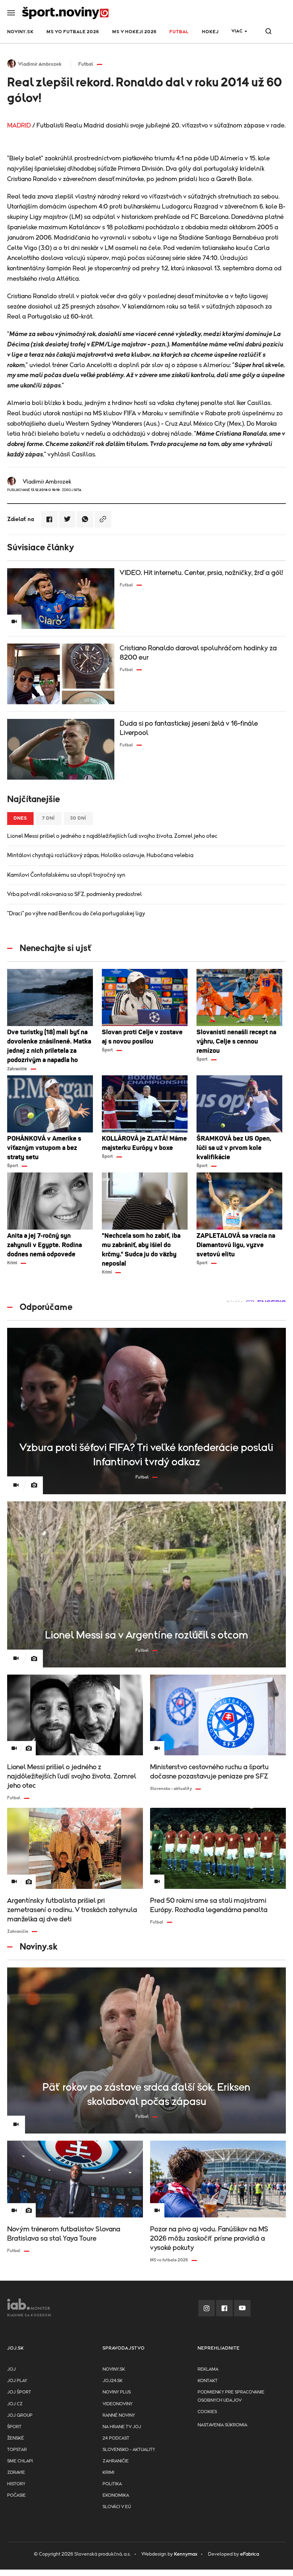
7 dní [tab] (49, 818)
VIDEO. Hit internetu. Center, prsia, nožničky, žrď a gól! (201, 573)
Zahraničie (116, 2461)
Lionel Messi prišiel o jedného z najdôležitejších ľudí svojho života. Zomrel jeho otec (112, 836)
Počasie (16, 2495)
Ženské (16, 2438)
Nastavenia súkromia (222, 2425)
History (16, 2484)
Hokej (210, 32)
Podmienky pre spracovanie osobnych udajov (231, 2396)
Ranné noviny (119, 2415)
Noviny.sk (20, 32)
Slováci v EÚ (117, 2507)
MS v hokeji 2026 (134, 32)
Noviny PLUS (117, 2392)
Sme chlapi (20, 2461)
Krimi (108, 2473)
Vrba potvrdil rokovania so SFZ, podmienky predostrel (75, 894)
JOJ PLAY (17, 2381)
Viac (237, 31)
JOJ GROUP (20, 2415)
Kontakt (208, 2381)
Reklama (208, 2369)
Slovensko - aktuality (129, 2450)
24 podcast (116, 2438)
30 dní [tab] (78, 818)
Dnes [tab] (20, 818)
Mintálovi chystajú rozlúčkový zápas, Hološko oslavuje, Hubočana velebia (100, 855)
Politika (112, 2484)
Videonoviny (118, 2404)
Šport (14, 2427)
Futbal (179, 32)
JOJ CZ (15, 2404)
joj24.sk (113, 2381)
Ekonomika (116, 2495)
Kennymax (186, 2554)
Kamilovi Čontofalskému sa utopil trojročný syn (66, 875)
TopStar (17, 2450)
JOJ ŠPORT (19, 2392)
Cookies (207, 2412)
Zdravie (16, 2473)
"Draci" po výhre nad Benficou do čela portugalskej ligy (76, 914)
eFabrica (250, 2554)
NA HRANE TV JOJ (122, 2427)
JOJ (11, 2369)
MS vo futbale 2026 (73, 32)
